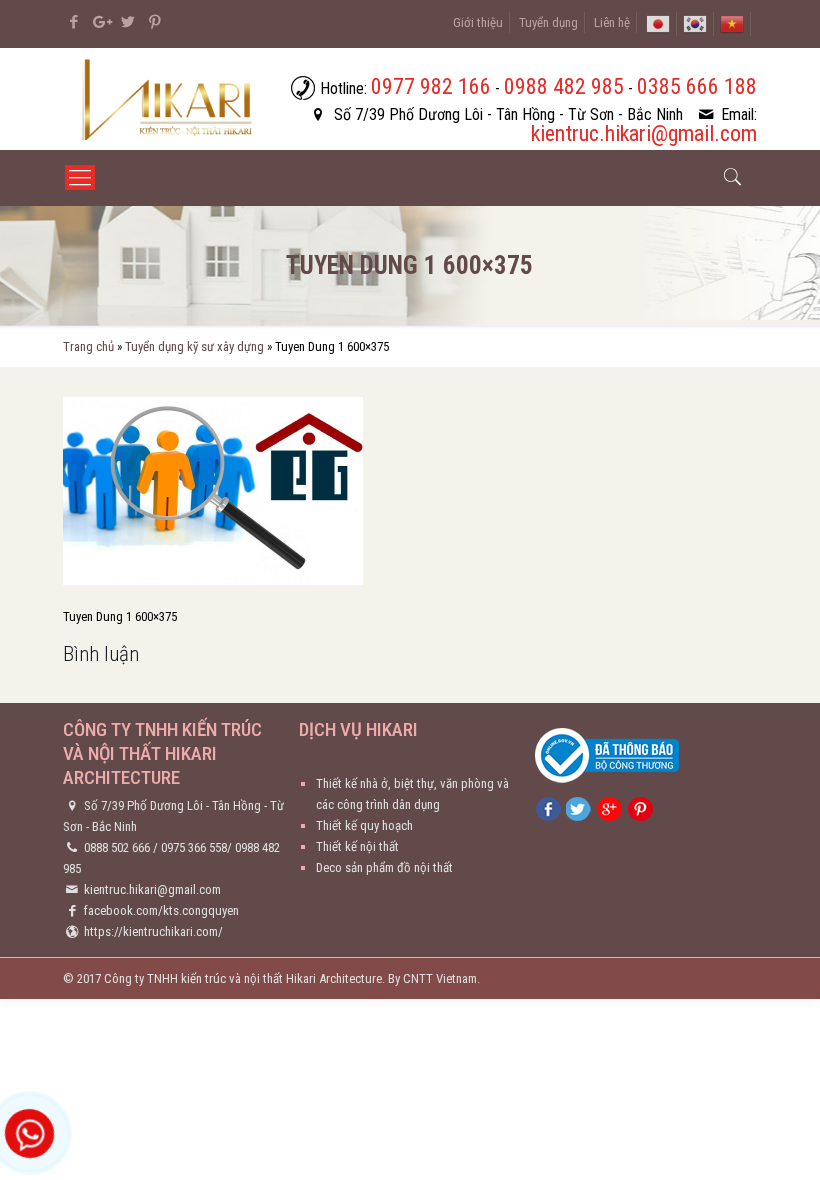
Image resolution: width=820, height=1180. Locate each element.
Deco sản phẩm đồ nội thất (384, 867)
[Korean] (695, 22)
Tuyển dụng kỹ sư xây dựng (194, 346)
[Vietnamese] (732, 22)
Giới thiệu (478, 22)
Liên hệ (612, 22)
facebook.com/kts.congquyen (161, 910)
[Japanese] (658, 22)
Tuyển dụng (548, 22)
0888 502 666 (117, 847)
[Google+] (100, 22)
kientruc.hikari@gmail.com (152, 889)
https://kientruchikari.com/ (153, 931)
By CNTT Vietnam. (434, 978)
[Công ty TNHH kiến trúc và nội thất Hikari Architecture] (169, 99)
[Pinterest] (154, 22)
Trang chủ (88, 346)
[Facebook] (73, 22)
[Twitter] (127, 22)
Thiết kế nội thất (357, 846)
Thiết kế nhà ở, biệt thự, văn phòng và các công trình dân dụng (412, 794)
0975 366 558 (194, 847)
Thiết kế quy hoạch (364, 825)
